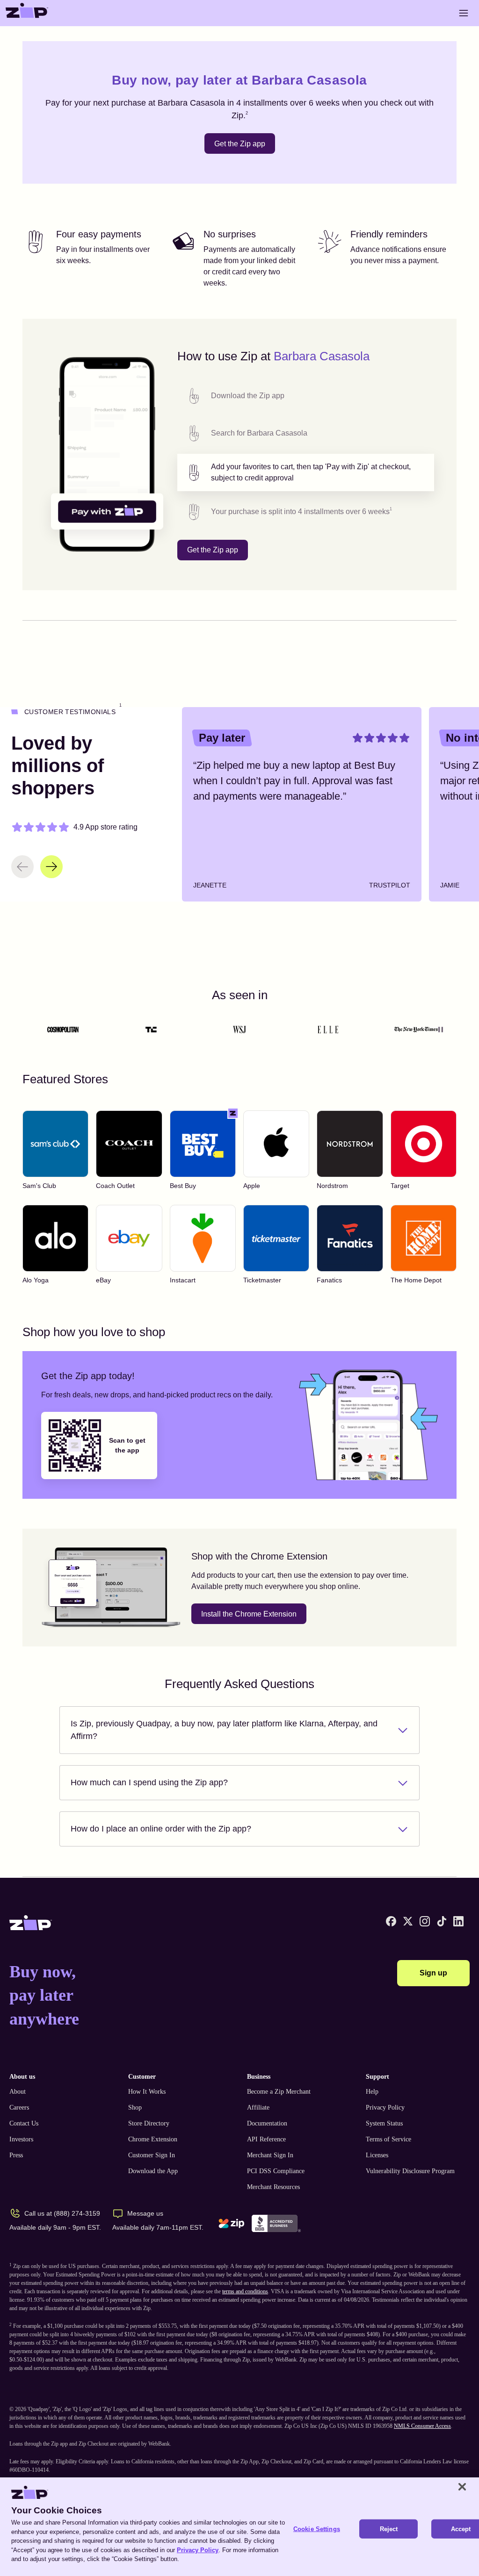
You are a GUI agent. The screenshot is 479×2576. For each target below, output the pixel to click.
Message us (145, 2213)
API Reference (266, 2139)
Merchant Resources (273, 2187)
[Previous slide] (22, 867)
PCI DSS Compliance (276, 2171)
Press (16, 2155)
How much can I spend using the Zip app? (149, 1782)
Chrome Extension (153, 2139)
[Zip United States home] (27, 13)
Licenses (377, 2155)
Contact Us (24, 2123)
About (18, 2092)
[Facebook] (391, 1921)
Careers (19, 2107)
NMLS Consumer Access (422, 2426)
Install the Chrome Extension (249, 1614)
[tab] (306, 396)
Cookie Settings (317, 2529)
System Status (384, 2123)
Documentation (267, 2123)
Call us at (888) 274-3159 (62, 2213)
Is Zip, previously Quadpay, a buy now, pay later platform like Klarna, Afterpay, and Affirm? (224, 1730)
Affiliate (258, 2107)
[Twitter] (408, 1921)
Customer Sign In (152, 2155)
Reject (389, 2529)
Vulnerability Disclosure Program (410, 2171)
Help (372, 2092)
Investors (21, 2139)
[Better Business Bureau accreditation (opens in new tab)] (276, 2223)
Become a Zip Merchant (279, 2092)
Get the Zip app (240, 144)
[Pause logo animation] (441, 1030)
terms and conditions (245, 2291)
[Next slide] (51, 867)
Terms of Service (388, 2139)
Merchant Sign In (270, 2155)
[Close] (462, 2487)
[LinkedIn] (458, 1921)
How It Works (147, 2092)
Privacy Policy (385, 2107)
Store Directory (149, 2123)
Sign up (433, 1973)
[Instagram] (425, 1921)
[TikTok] (442, 1921)
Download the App (153, 2171)
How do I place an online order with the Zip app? (161, 1829)
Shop (135, 2107)
